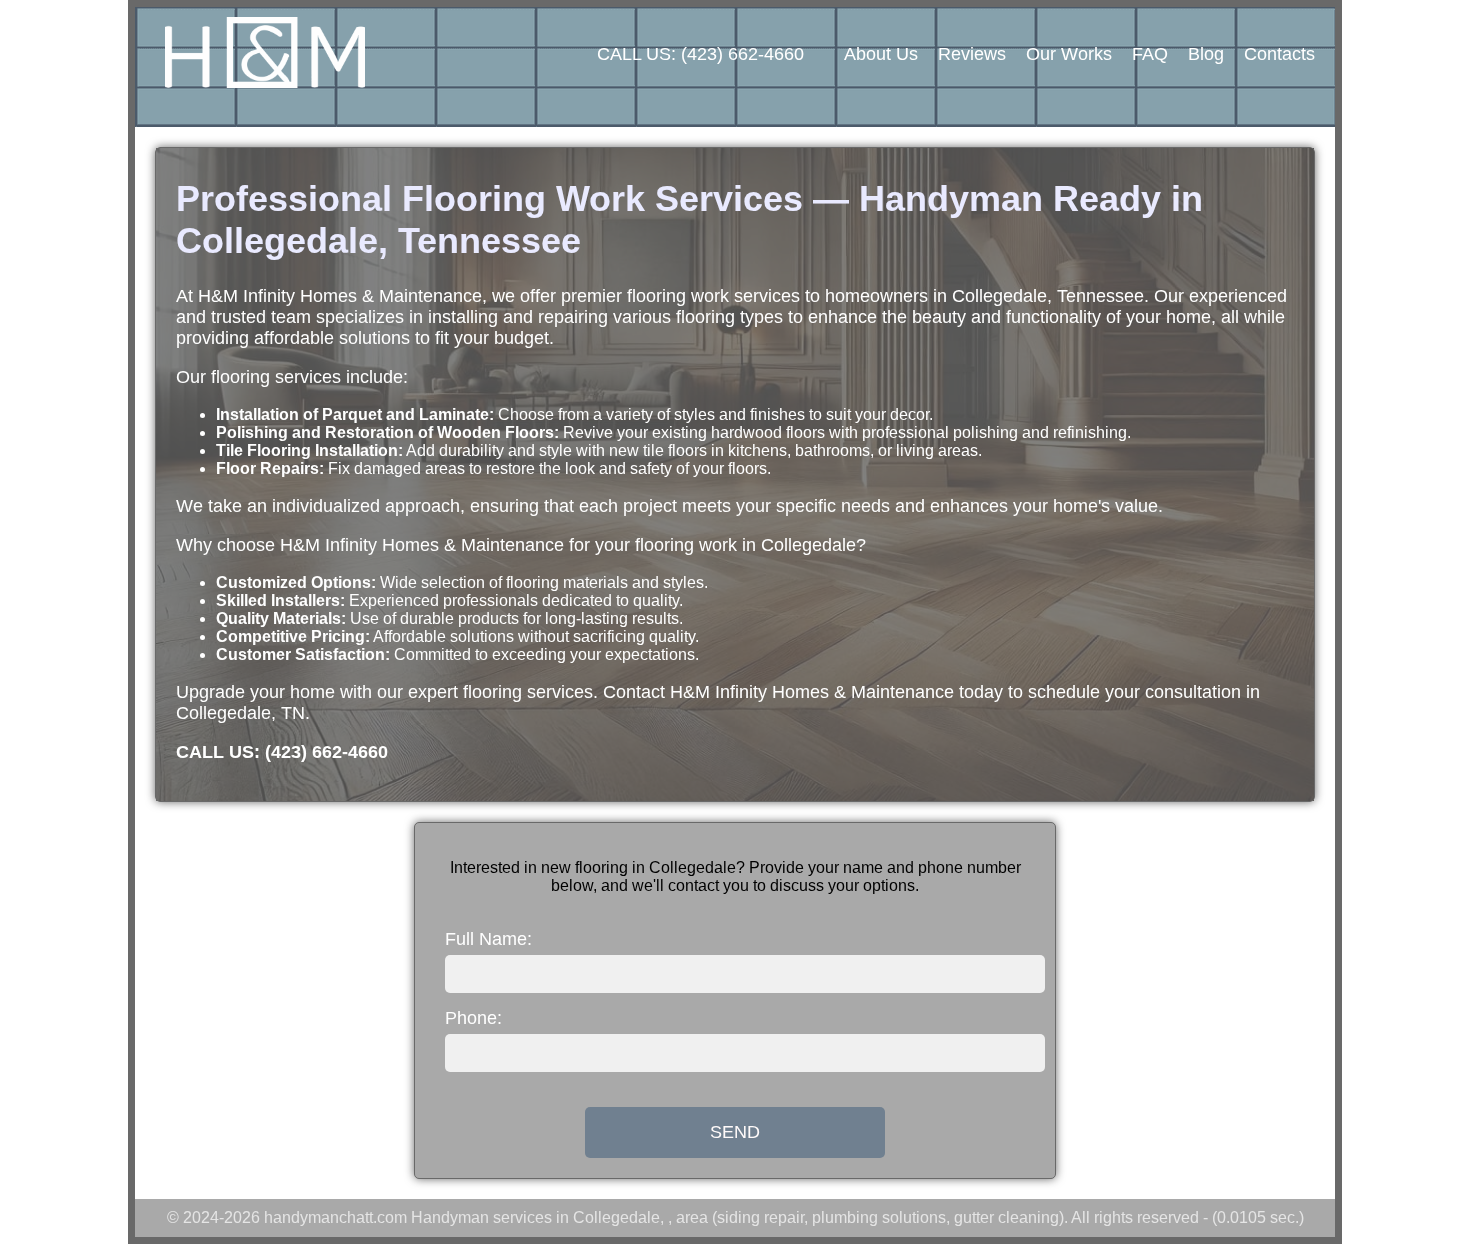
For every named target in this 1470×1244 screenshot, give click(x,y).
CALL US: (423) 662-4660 (700, 54)
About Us (881, 54)
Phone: (473, 1018)
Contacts (1279, 54)
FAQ (1150, 54)
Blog (1206, 54)
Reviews (972, 54)
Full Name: (488, 939)
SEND (735, 1132)
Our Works (1069, 54)
